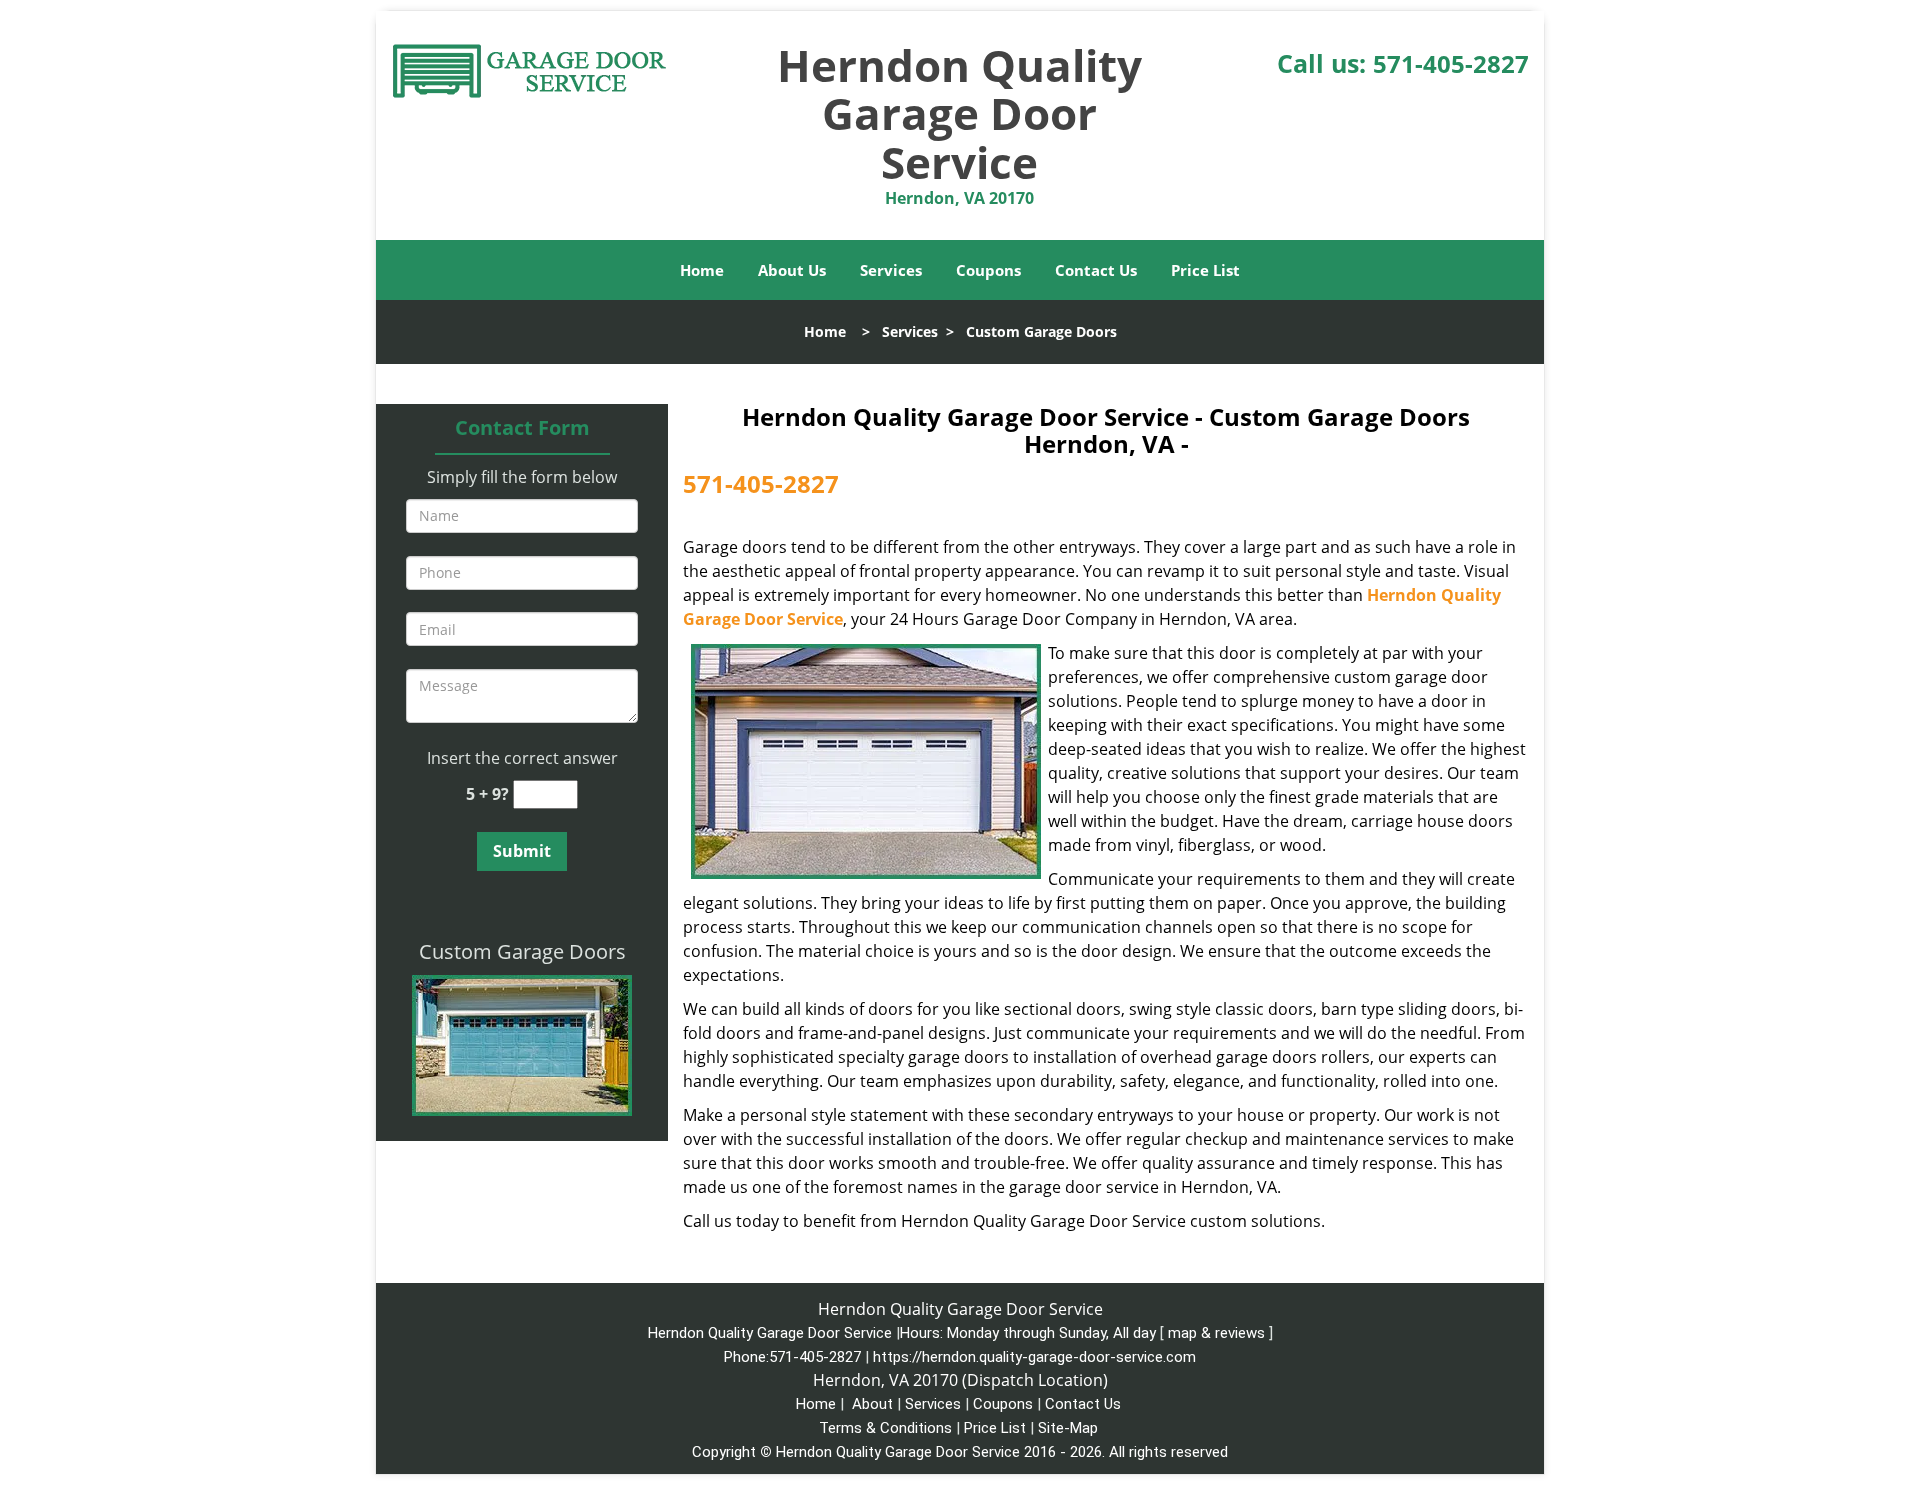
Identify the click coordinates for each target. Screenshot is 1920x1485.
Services (891, 270)
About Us (792, 270)
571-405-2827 (1451, 63)
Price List (1205, 270)
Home (702, 270)
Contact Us (1096, 270)
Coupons (988, 270)
